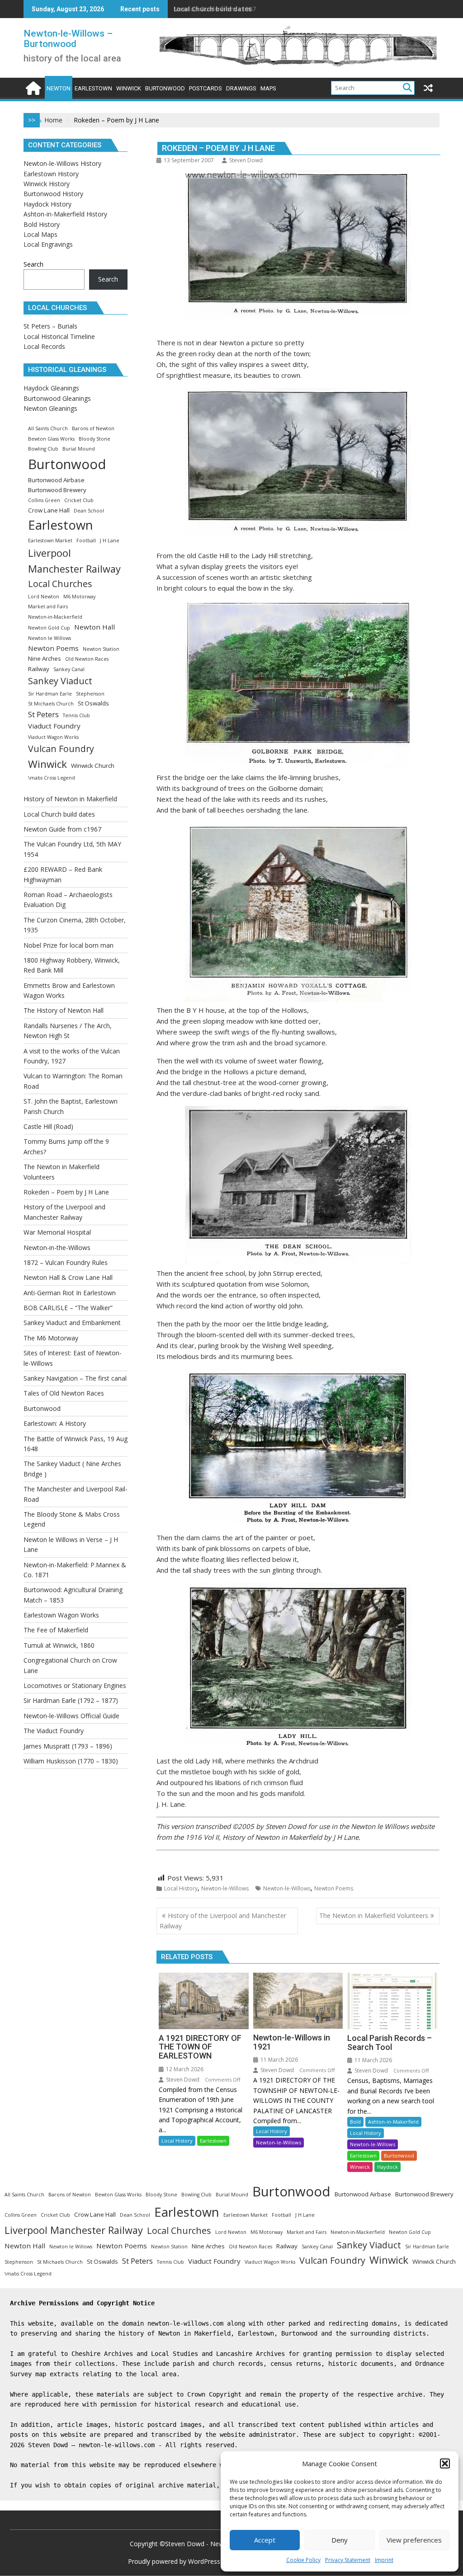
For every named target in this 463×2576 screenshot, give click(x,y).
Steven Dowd (246, 160)
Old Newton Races (87, 659)
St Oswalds (93, 703)
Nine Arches (45, 658)
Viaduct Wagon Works (53, 737)
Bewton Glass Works (51, 439)
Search (33, 264)
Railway (39, 669)
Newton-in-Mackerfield (55, 617)
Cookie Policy (303, 2560)
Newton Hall (94, 627)
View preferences (414, 2540)
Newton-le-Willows (225, 1888)
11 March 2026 (279, 2060)
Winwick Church (93, 766)
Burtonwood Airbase (56, 480)
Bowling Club (43, 449)
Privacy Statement (348, 2560)
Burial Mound (79, 449)
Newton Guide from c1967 (215, 9)
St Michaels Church (51, 704)
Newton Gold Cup (49, 628)
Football (86, 541)
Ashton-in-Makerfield (393, 2122)
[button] (445, 2463)
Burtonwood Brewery (57, 490)
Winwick (360, 2167)
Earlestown (213, 2141)
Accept (265, 2540)
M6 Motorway (79, 597)
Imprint (384, 2560)
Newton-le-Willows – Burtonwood (68, 39)
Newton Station (101, 649)
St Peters (43, 714)
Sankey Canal (69, 669)
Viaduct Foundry (54, 726)
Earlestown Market (50, 541)
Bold (355, 2122)
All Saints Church (48, 428)
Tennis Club (76, 715)
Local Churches (60, 584)
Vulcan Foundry (61, 749)
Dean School (89, 511)
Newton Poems (334, 1888)
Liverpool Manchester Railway (74, 561)
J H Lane (110, 541)
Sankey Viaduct (60, 681)
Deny (340, 2540)
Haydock (387, 2167)
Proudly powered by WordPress (174, 2561)
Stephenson (90, 694)
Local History (181, 1888)
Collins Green (44, 500)
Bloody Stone (94, 439)
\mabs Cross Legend (52, 778)
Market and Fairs (48, 606)
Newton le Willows (50, 638)
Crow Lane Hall (49, 510)
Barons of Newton (93, 428)
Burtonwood (399, 2155)
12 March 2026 (184, 2069)
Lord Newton (44, 597)
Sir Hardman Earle (50, 694)
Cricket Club (79, 500)
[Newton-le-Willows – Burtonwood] (32, 87)
